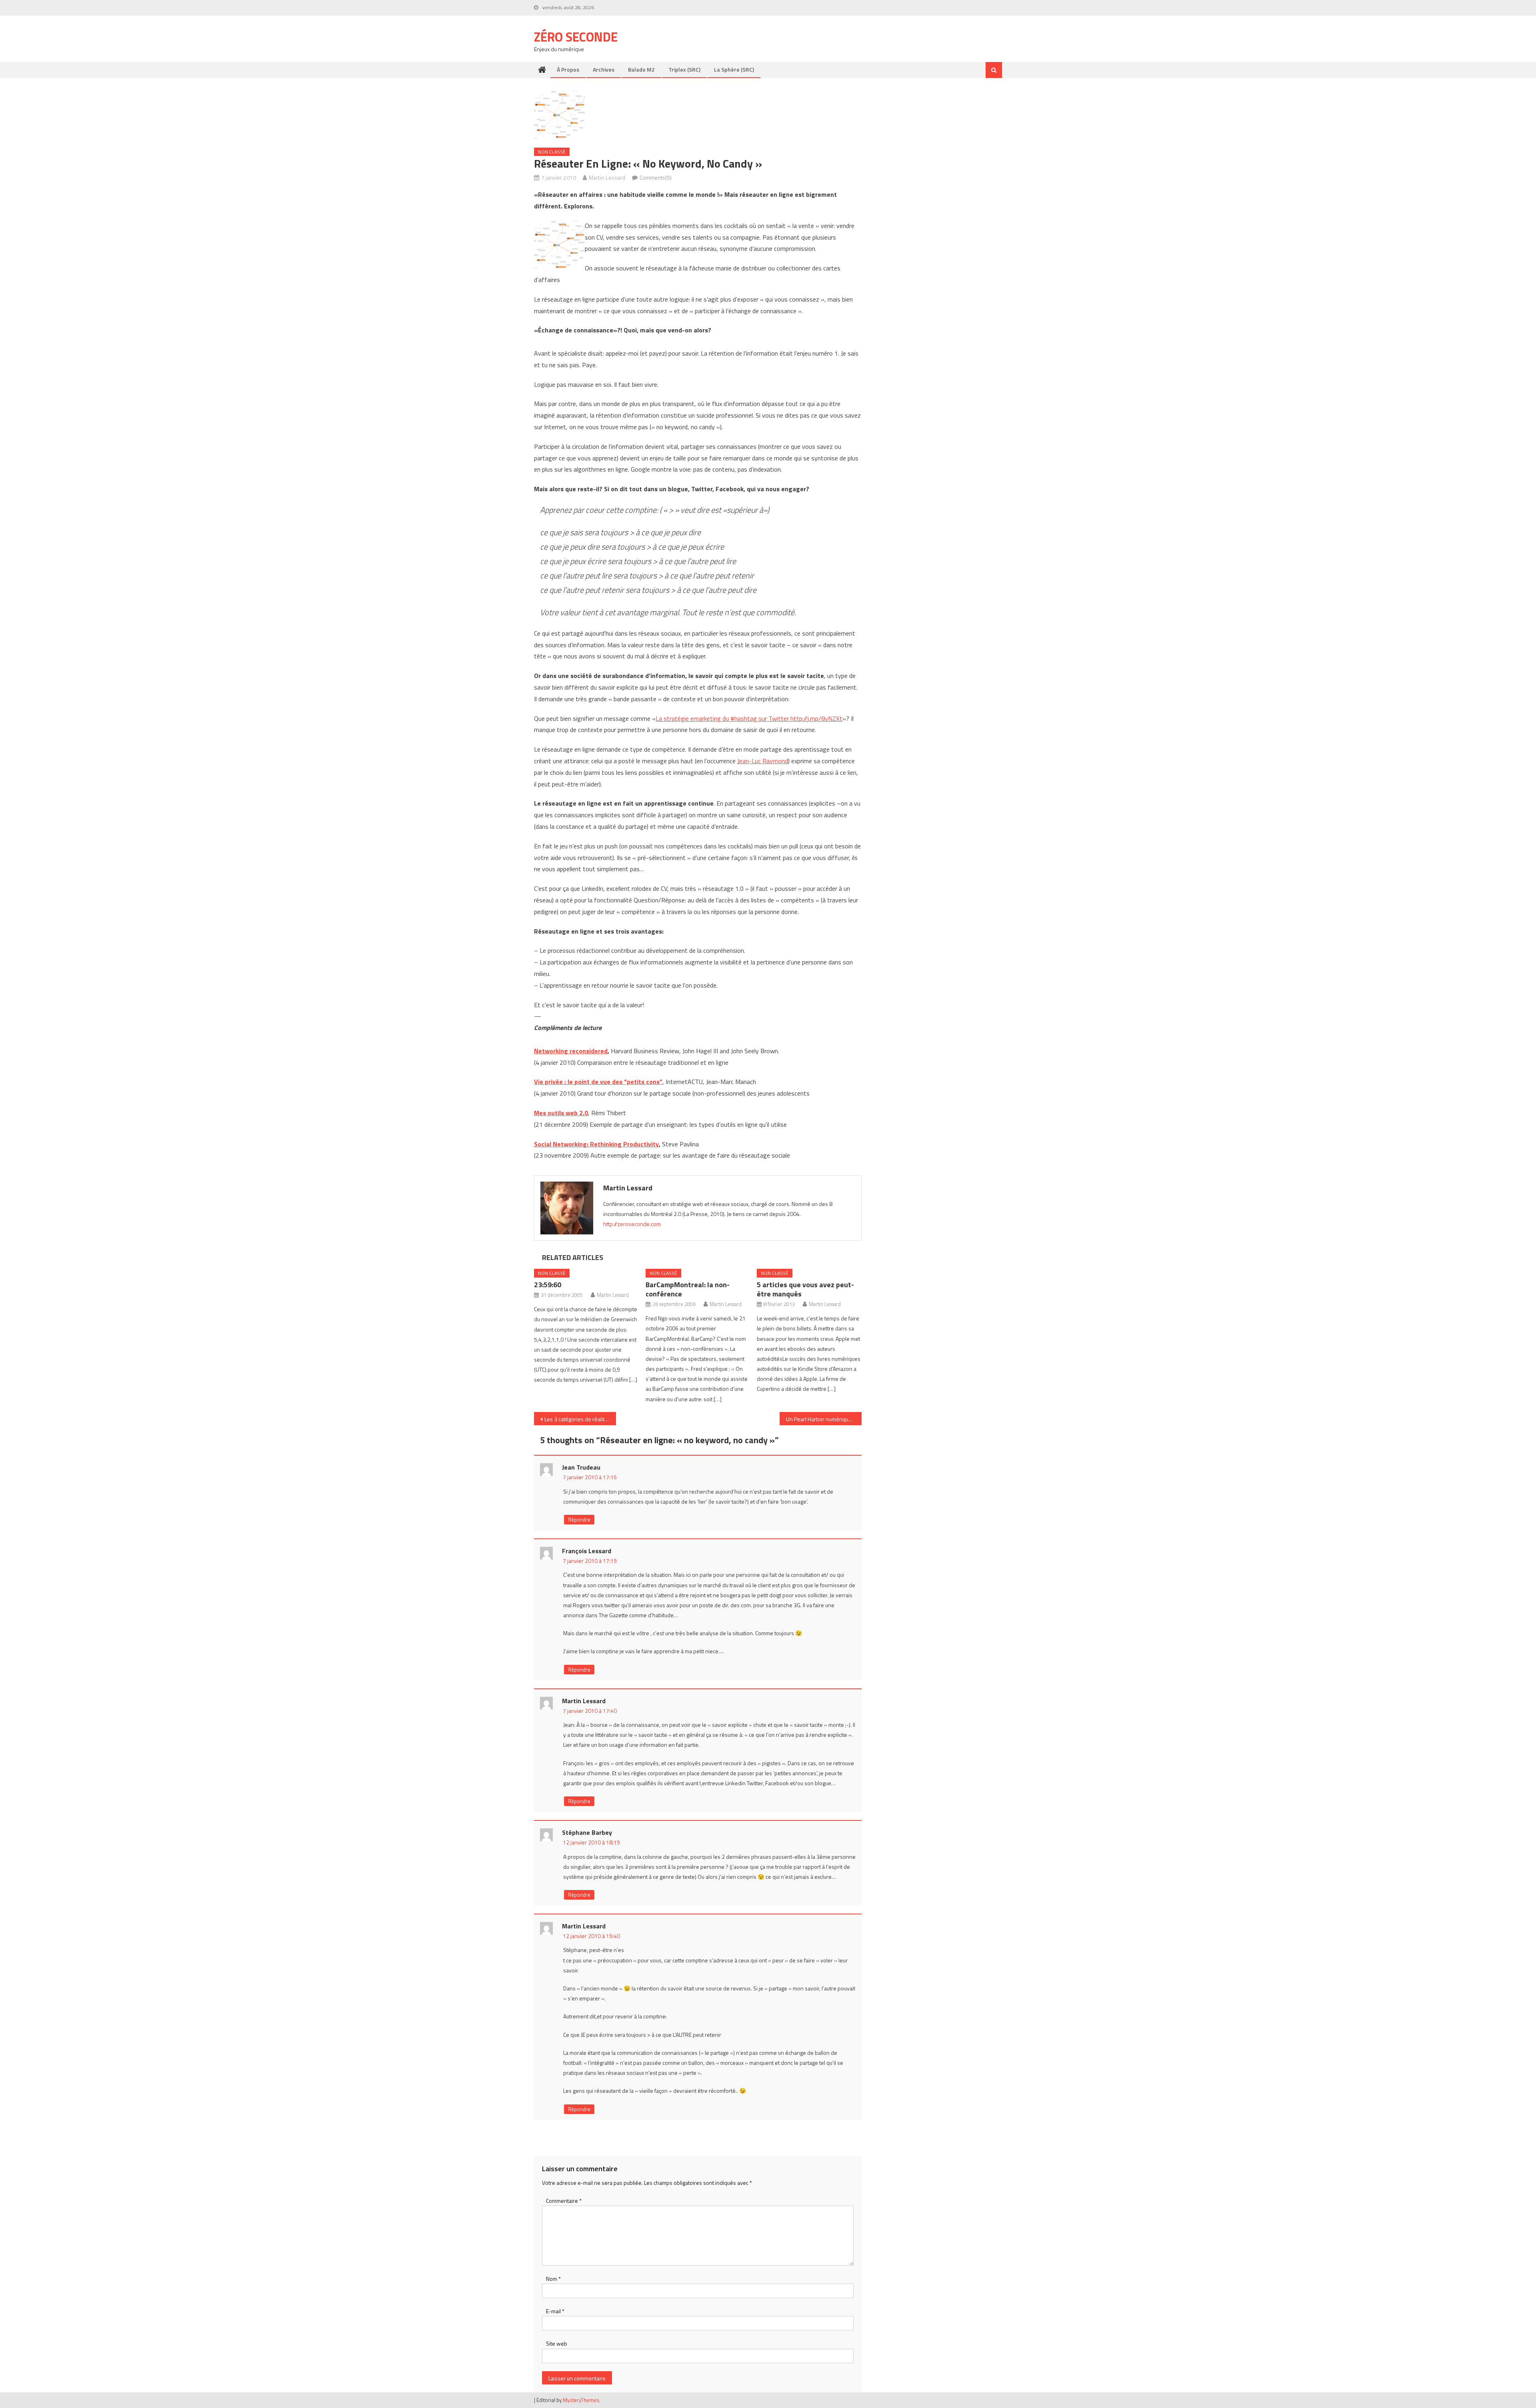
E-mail (555, 2311)
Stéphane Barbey (587, 1832)
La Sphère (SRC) (734, 69)
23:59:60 (548, 1285)
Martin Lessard (607, 177)
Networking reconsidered (571, 1051)
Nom (553, 2279)
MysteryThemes (581, 2400)
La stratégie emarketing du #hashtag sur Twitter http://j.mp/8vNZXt (749, 718)
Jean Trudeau (581, 1467)
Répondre (579, 1520)
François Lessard (587, 1551)
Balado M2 (641, 69)
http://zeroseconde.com (632, 1224)
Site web (557, 2343)
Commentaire (564, 2201)
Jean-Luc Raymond (763, 761)
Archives (604, 69)
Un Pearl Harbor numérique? (820, 1419)
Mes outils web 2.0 (561, 1113)
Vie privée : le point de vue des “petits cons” (598, 1082)
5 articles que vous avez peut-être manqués (805, 1289)
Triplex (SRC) (684, 69)
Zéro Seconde (576, 37)
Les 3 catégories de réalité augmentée (580, 1419)
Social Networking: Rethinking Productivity (596, 1144)
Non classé (552, 152)
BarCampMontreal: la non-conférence (688, 1289)
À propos (568, 69)
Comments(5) (656, 177)
